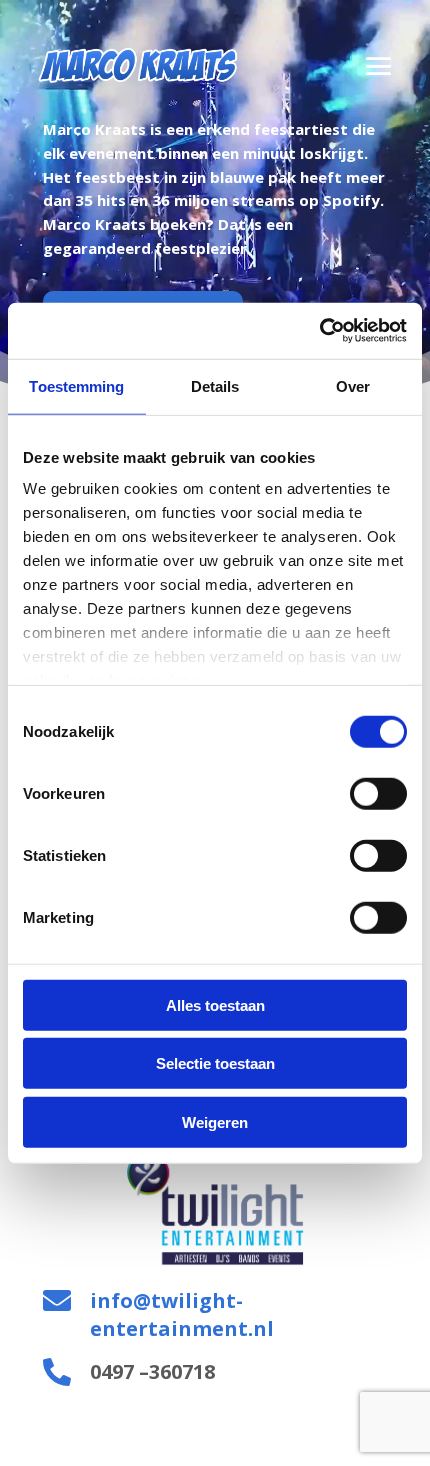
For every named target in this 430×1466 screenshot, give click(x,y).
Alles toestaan (215, 1004)
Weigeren (215, 1121)
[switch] (378, 793)
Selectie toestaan (215, 1063)
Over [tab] (353, 385)
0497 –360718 (152, 1371)
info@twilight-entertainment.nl (182, 1314)
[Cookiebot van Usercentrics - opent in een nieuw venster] (319, 331)
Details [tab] (215, 385)
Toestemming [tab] (76, 385)
